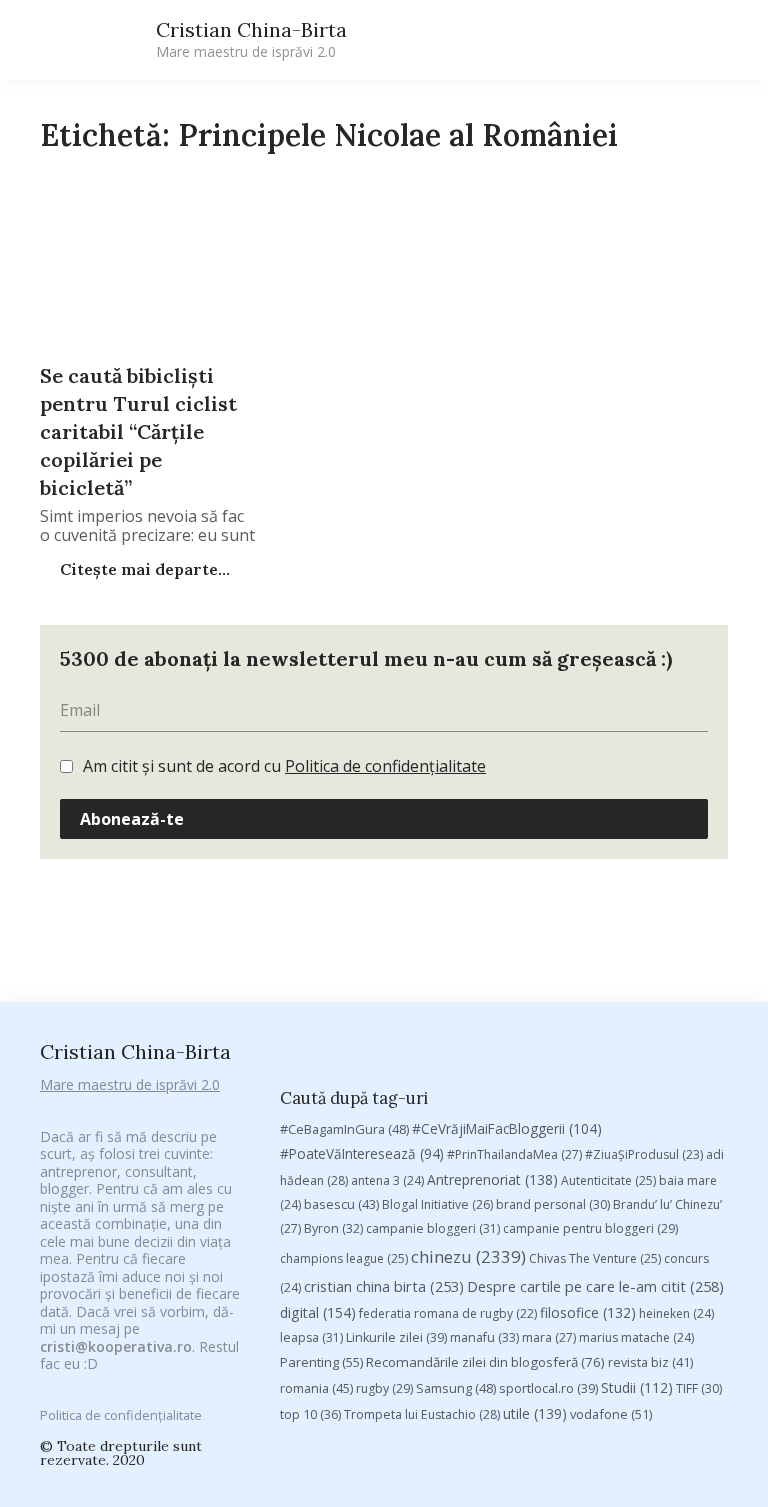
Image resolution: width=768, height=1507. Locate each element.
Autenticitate (608, 1180)
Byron (333, 1228)
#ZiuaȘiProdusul (644, 1154)
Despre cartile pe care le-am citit (595, 1286)
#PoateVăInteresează (362, 1154)
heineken (676, 1313)
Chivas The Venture (595, 1258)
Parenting (321, 1362)
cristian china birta (384, 1286)
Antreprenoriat (492, 1179)
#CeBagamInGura (344, 1129)
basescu (341, 1204)
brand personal (553, 1204)
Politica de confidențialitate (385, 766)
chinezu (468, 1256)
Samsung (456, 1388)
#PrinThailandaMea (514, 1154)
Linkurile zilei (396, 1337)
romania (316, 1388)
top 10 (310, 1414)
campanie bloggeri (433, 1228)
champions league (344, 1258)
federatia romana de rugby (448, 1313)
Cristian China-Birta (251, 39)
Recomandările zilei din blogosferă (485, 1362)
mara (549, 1337)
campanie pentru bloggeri (590, 1228)
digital (318, 1312)
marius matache (636, 1337)
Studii (637, 1387)
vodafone (611, 1414)
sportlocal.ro (548, 1388)
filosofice (588, 1312)
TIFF (699, 1388)
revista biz (650, 1362)
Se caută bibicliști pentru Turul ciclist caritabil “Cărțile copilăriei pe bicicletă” (138, 431)
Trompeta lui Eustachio (422, 1414)
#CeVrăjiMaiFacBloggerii (507, 1128)
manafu (484, 1337)
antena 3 (387, 1180)
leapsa (311, 1337)
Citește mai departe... (143, 569)
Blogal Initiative (437, 1204)
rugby (384, 1388)
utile (535, 1413)
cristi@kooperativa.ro (116, 1346)
